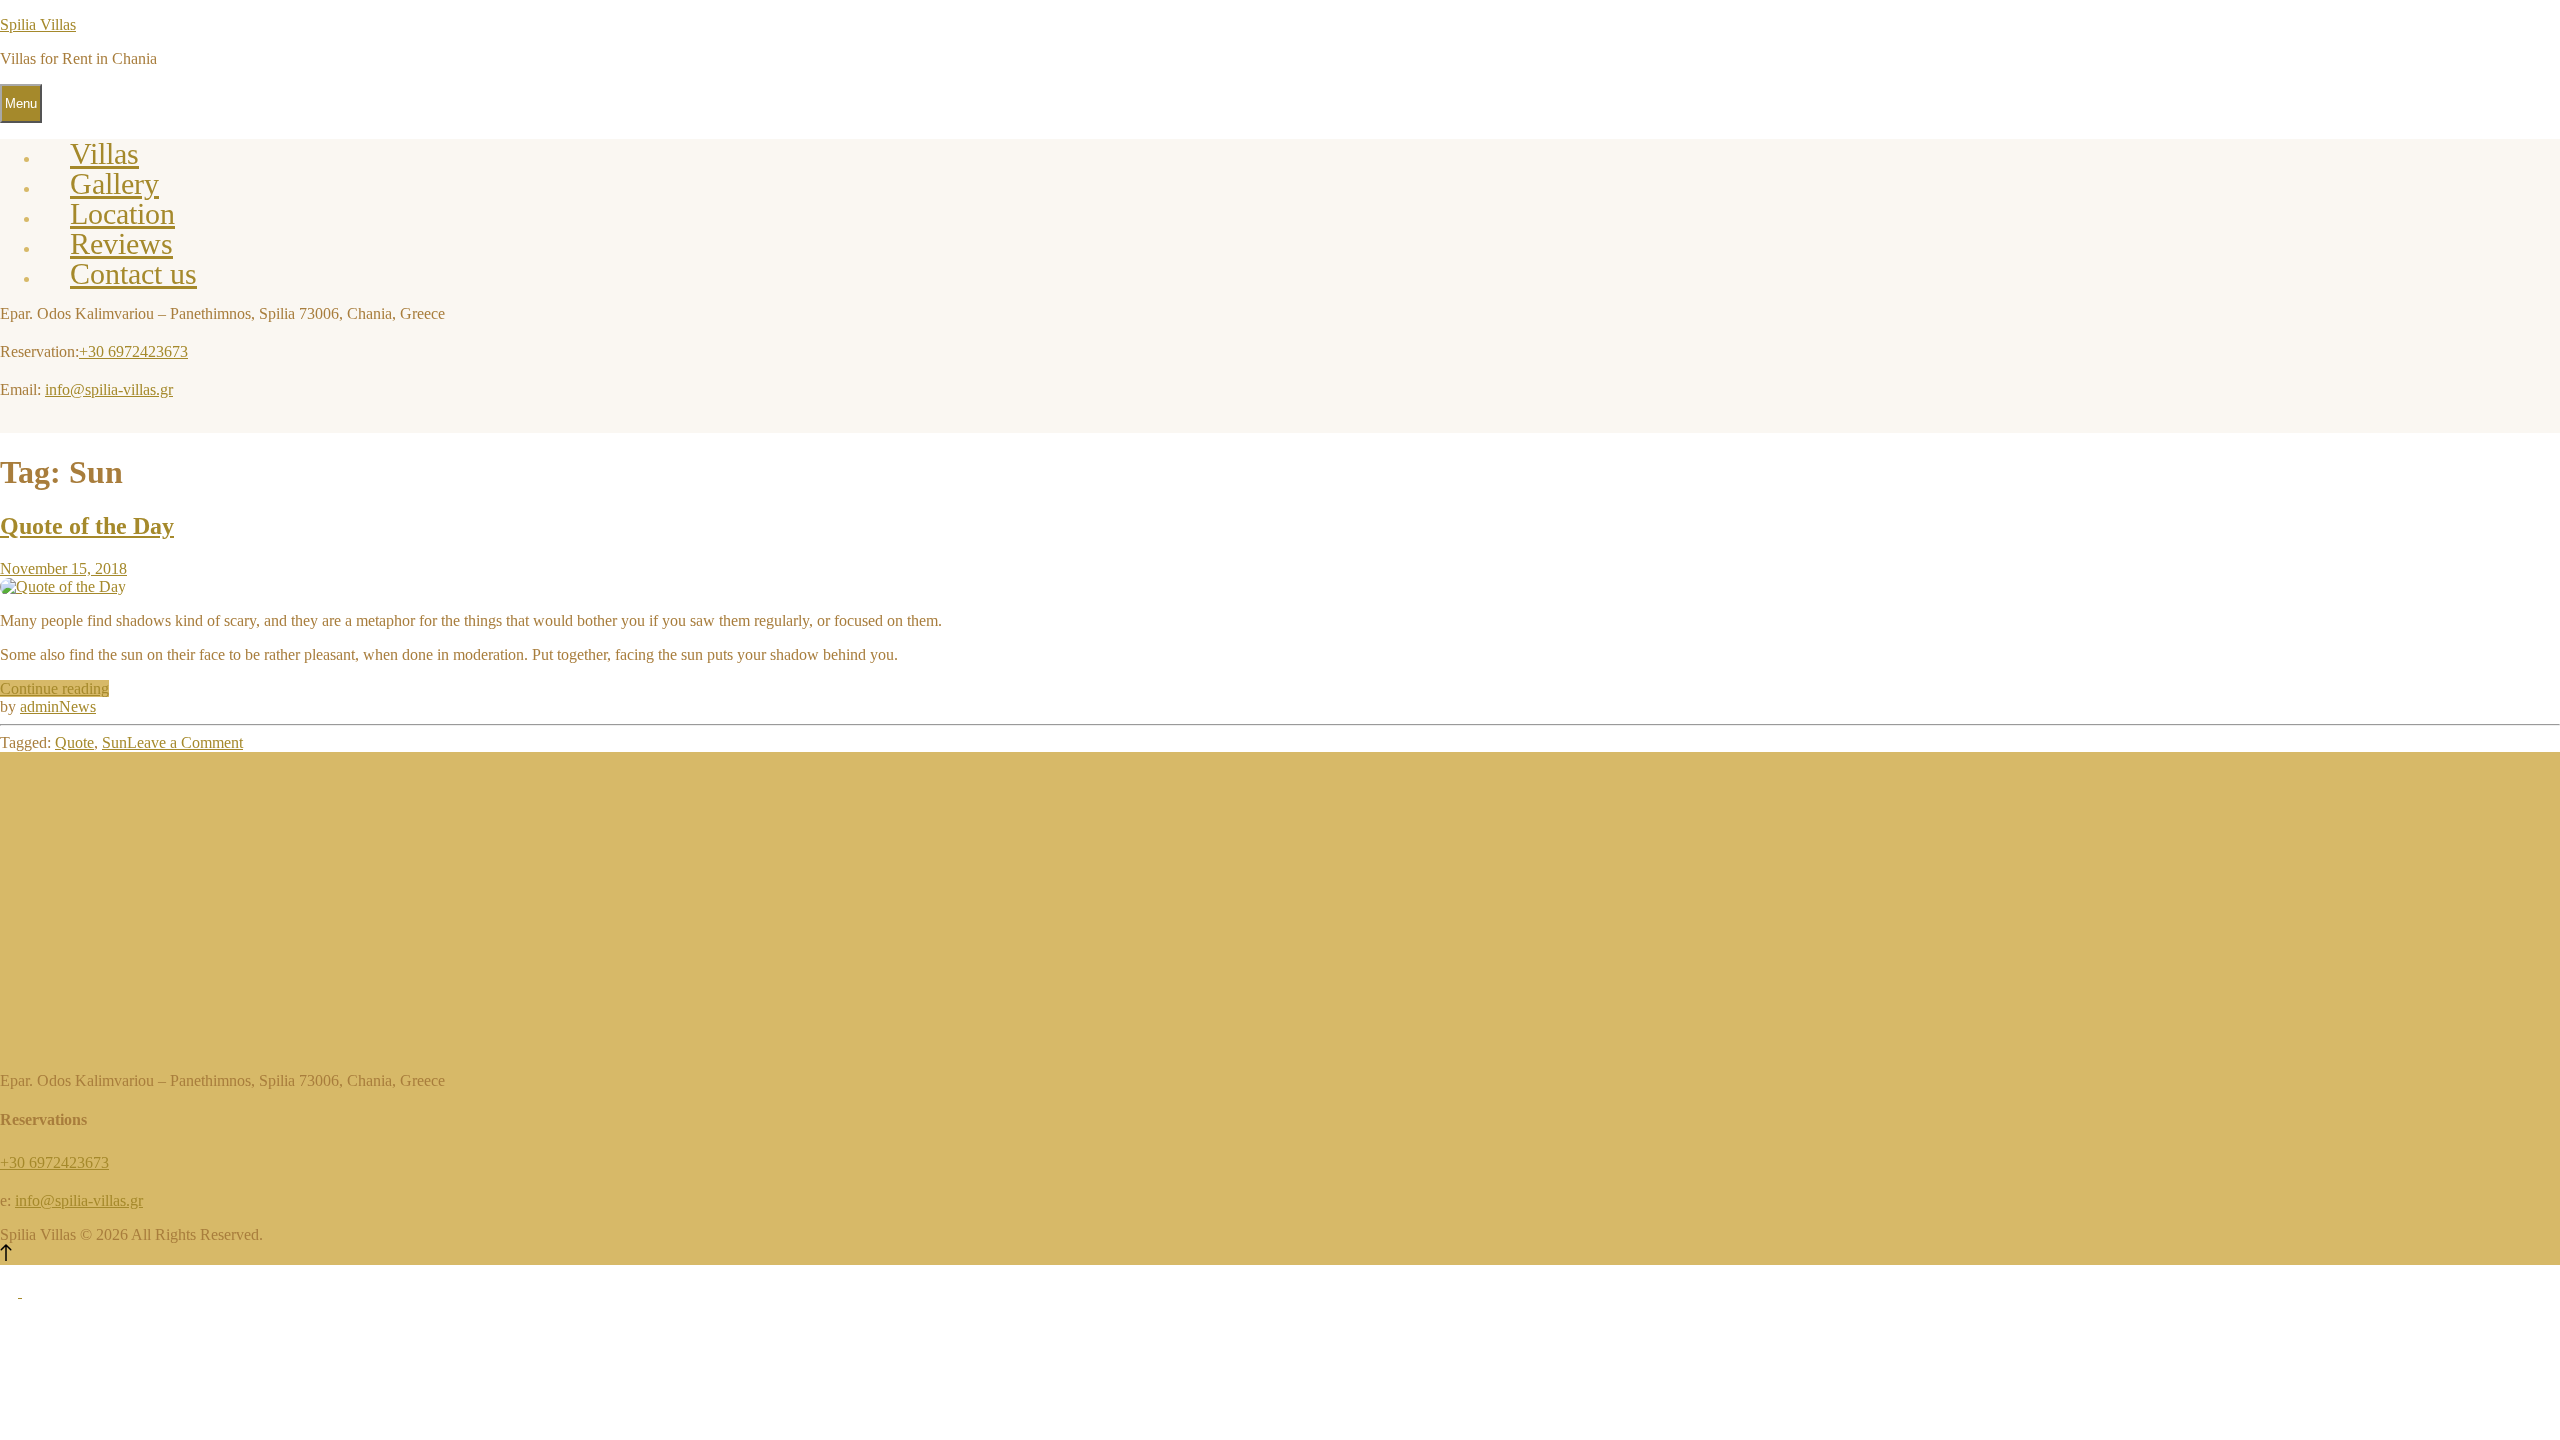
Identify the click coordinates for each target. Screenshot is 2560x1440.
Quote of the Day (87, 526)
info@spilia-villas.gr (109, 389)
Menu (21, 103)
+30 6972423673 (133, 351)
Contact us (133, 273)
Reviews (121, 243)
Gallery (114, 183)
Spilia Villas (38, 24)
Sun (114, 742)
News (77, 706)
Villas (104, 153)
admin (39, 706)
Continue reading (54, 688)
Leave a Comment (185, 742)
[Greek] (11, 1291)
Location (122, 213)
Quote (74, 742)
